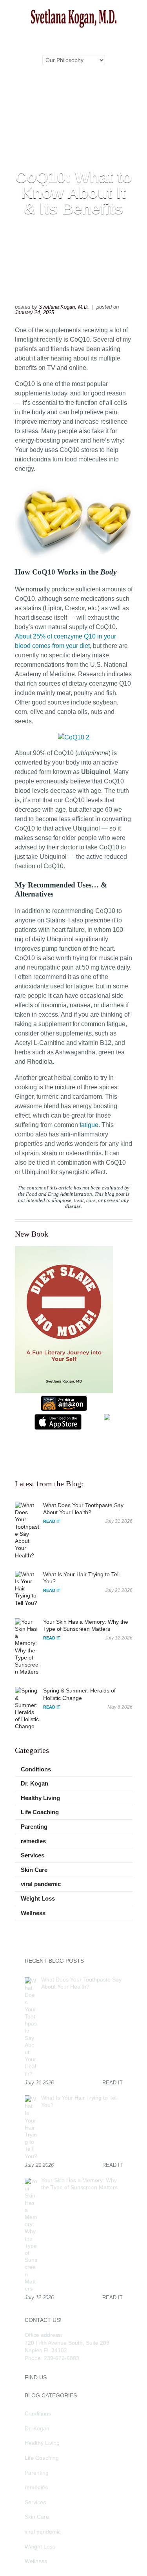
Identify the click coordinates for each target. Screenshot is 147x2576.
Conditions (36, 1769)
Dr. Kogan (34, 1783)
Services (33, 1855)
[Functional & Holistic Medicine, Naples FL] (74, 26)
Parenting (34, 1827)
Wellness (33, 1913)
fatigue (89, 1125)
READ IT (52, 1521)
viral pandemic (41, 1884)
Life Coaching (40, 1812)
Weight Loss (38, 1898)
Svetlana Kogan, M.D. (64, 307)
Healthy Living (40, 1798)
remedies (33, 1841)
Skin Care (34, 1870)
